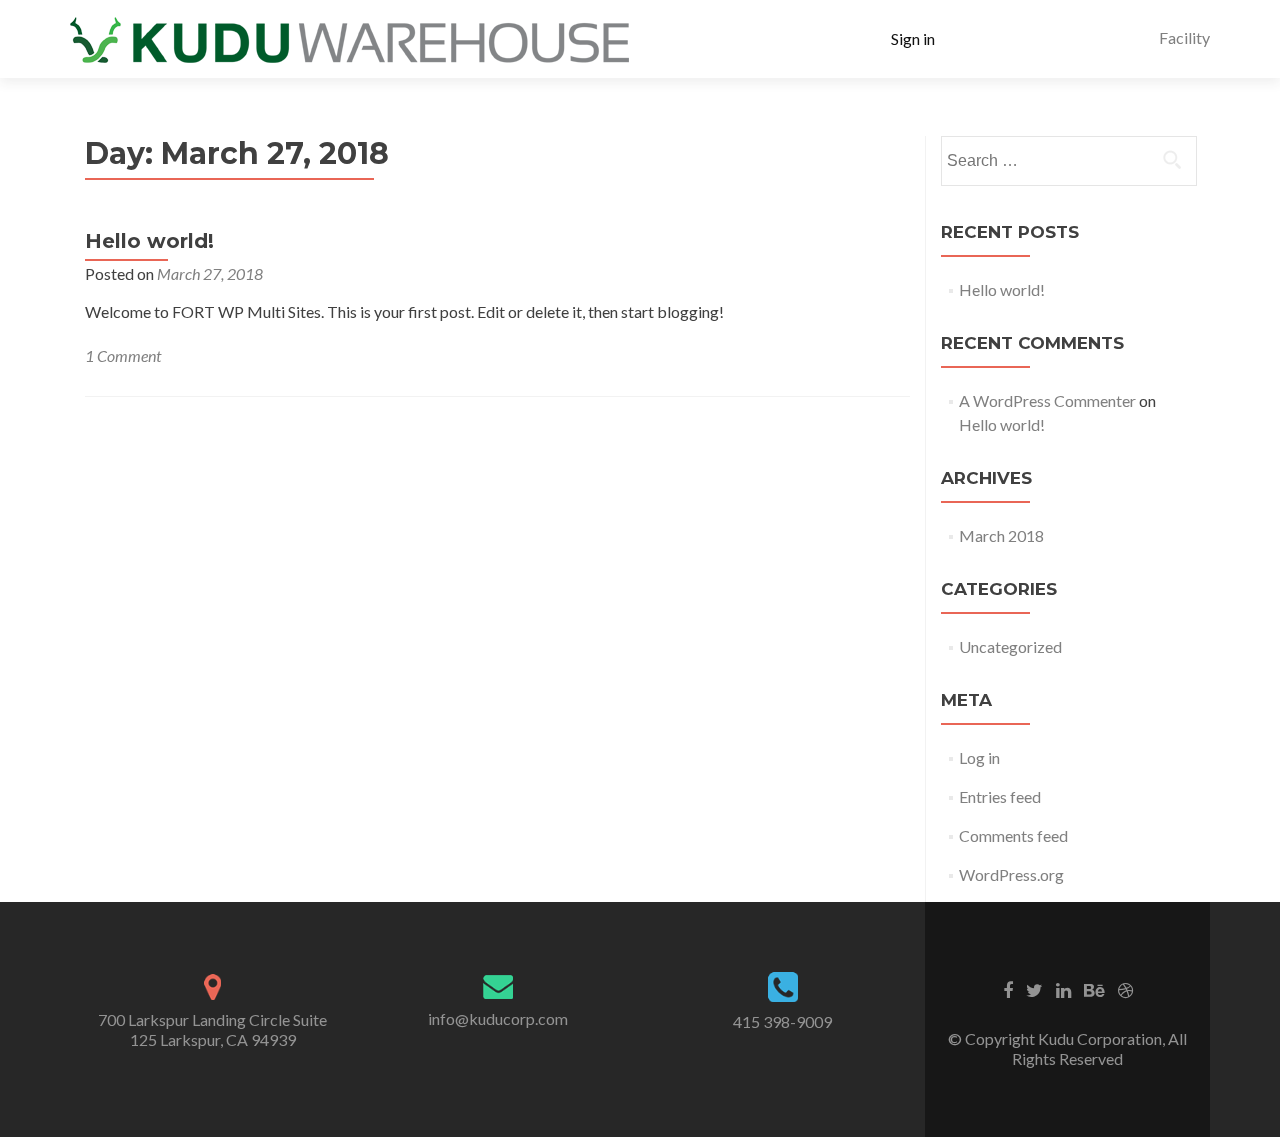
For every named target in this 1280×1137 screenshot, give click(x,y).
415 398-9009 (782, 1021)
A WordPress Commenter (1047, 400)
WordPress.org (1011, 874)
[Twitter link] (1034, 989)
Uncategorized (1010, 646)
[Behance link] (1094, 989)
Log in (979, 757)
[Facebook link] (1008, 989)
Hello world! (149, 241)
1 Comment (123, 355)
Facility (1184, 37)
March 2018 (1001, 535)
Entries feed (1000, 796)
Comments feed (1013, 835)
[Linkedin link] (1063, 989)
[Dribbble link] (1125, 989)
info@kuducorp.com (498, 1018)
